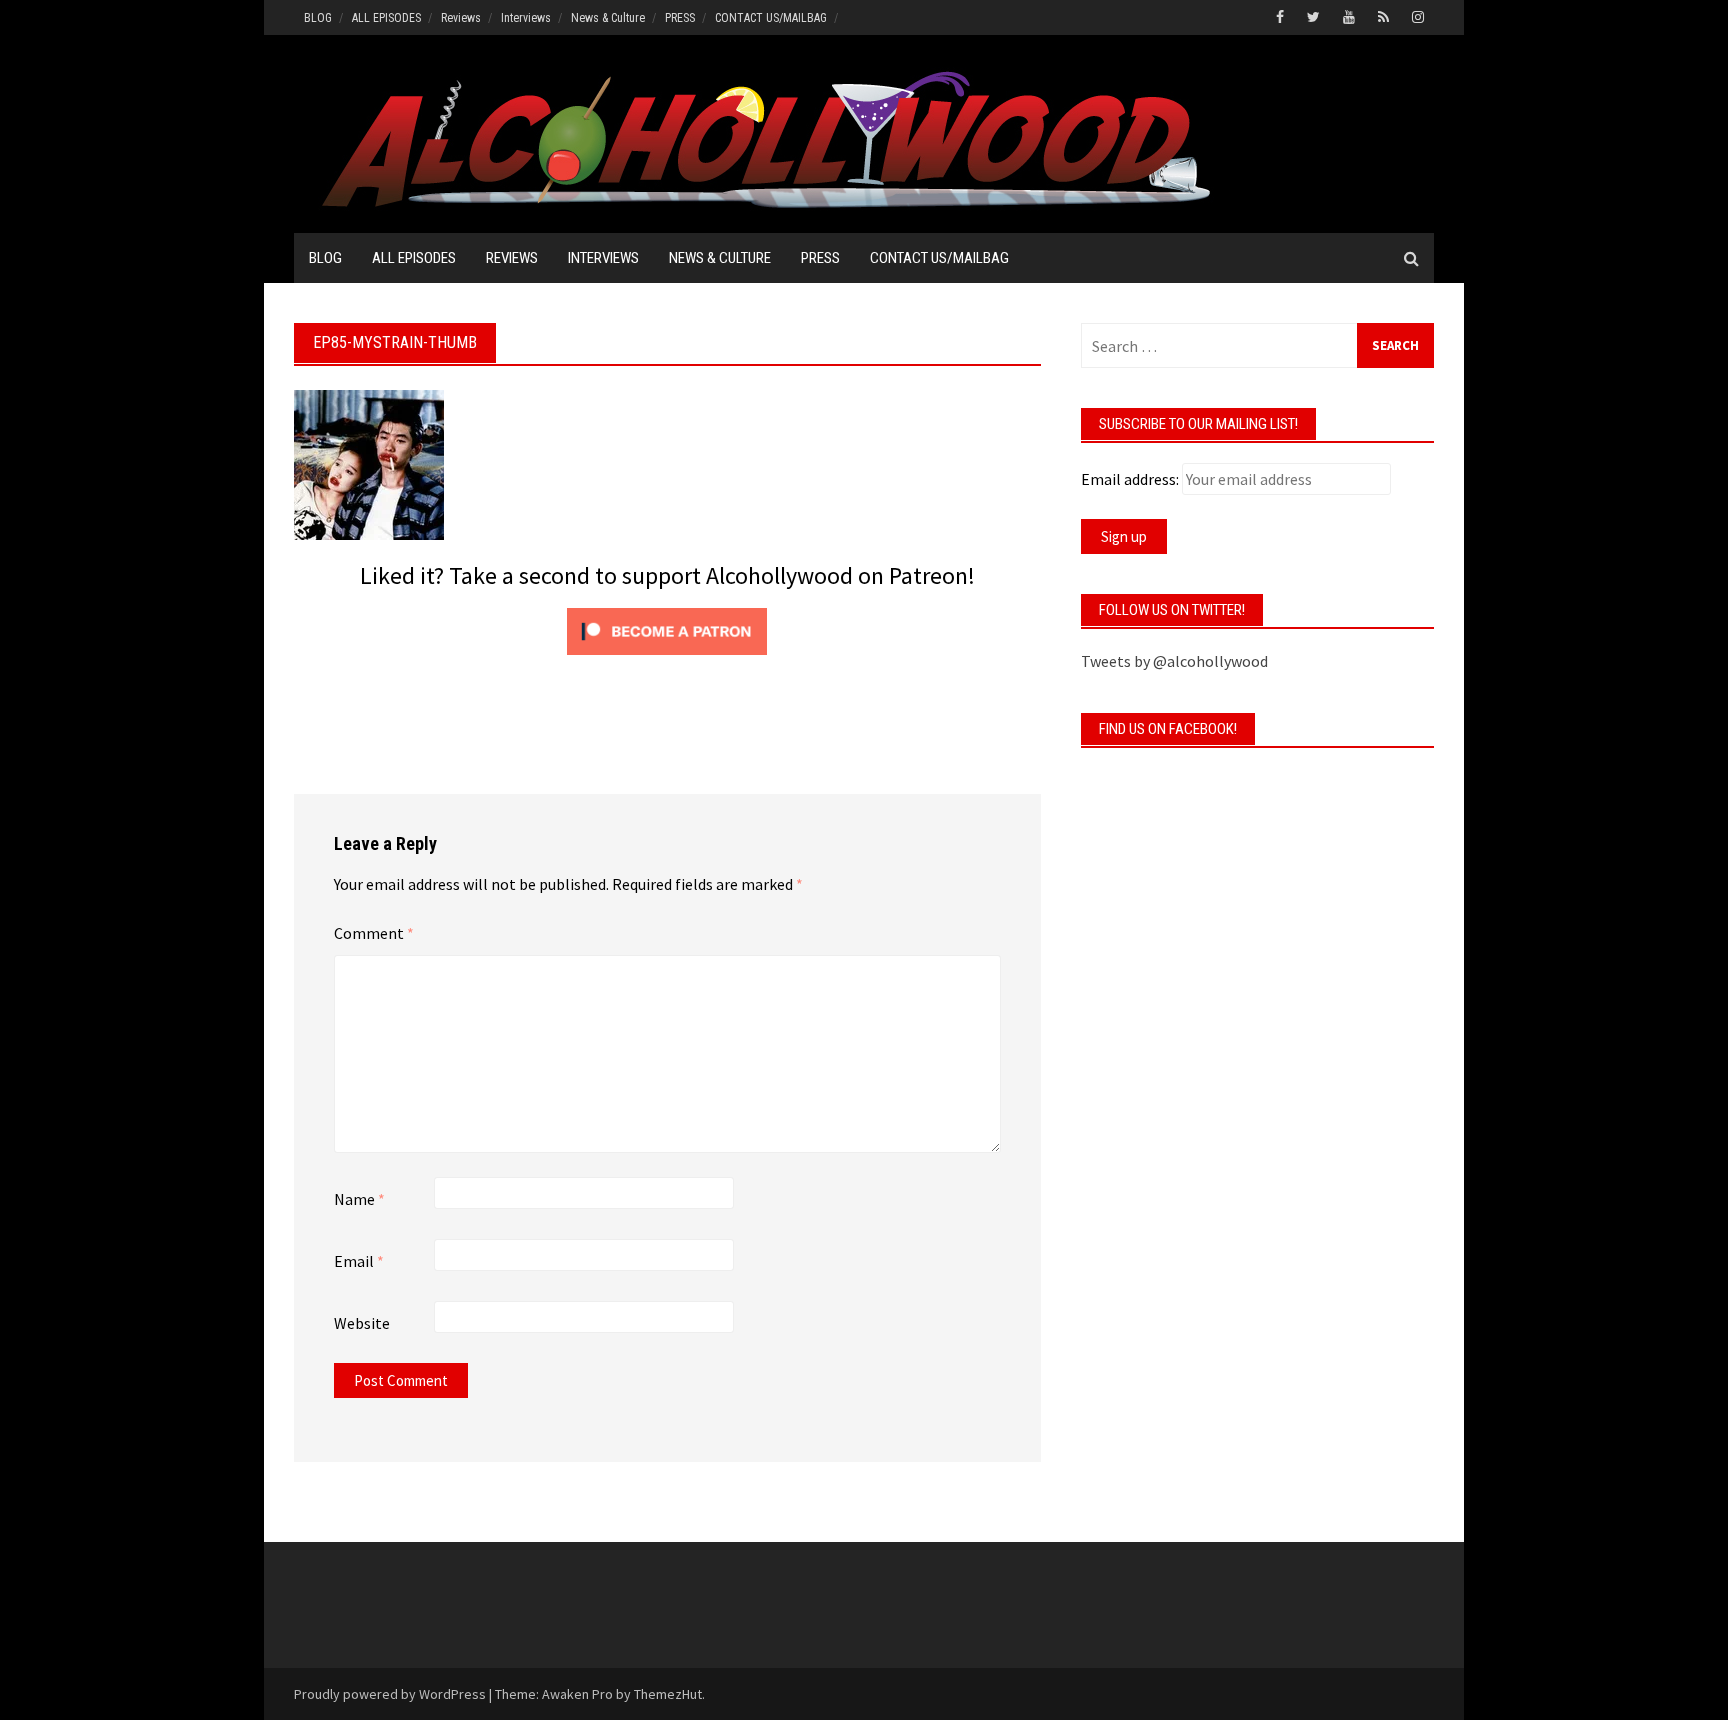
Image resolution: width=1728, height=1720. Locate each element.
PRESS (680, 18)
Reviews (461, 18)
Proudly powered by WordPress (390, 1694)
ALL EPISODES (386, 18)
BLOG (318, 18)
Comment (374, 933)
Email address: (1130, 479)
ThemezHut (668, 1694)
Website (362, 1323)
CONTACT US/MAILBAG (771, 18)
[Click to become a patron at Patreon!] (667, 629)
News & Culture (608, 18)
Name (359, 1199)
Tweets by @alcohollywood (1174, 661)
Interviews (526, 18)
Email (359, 1261)
